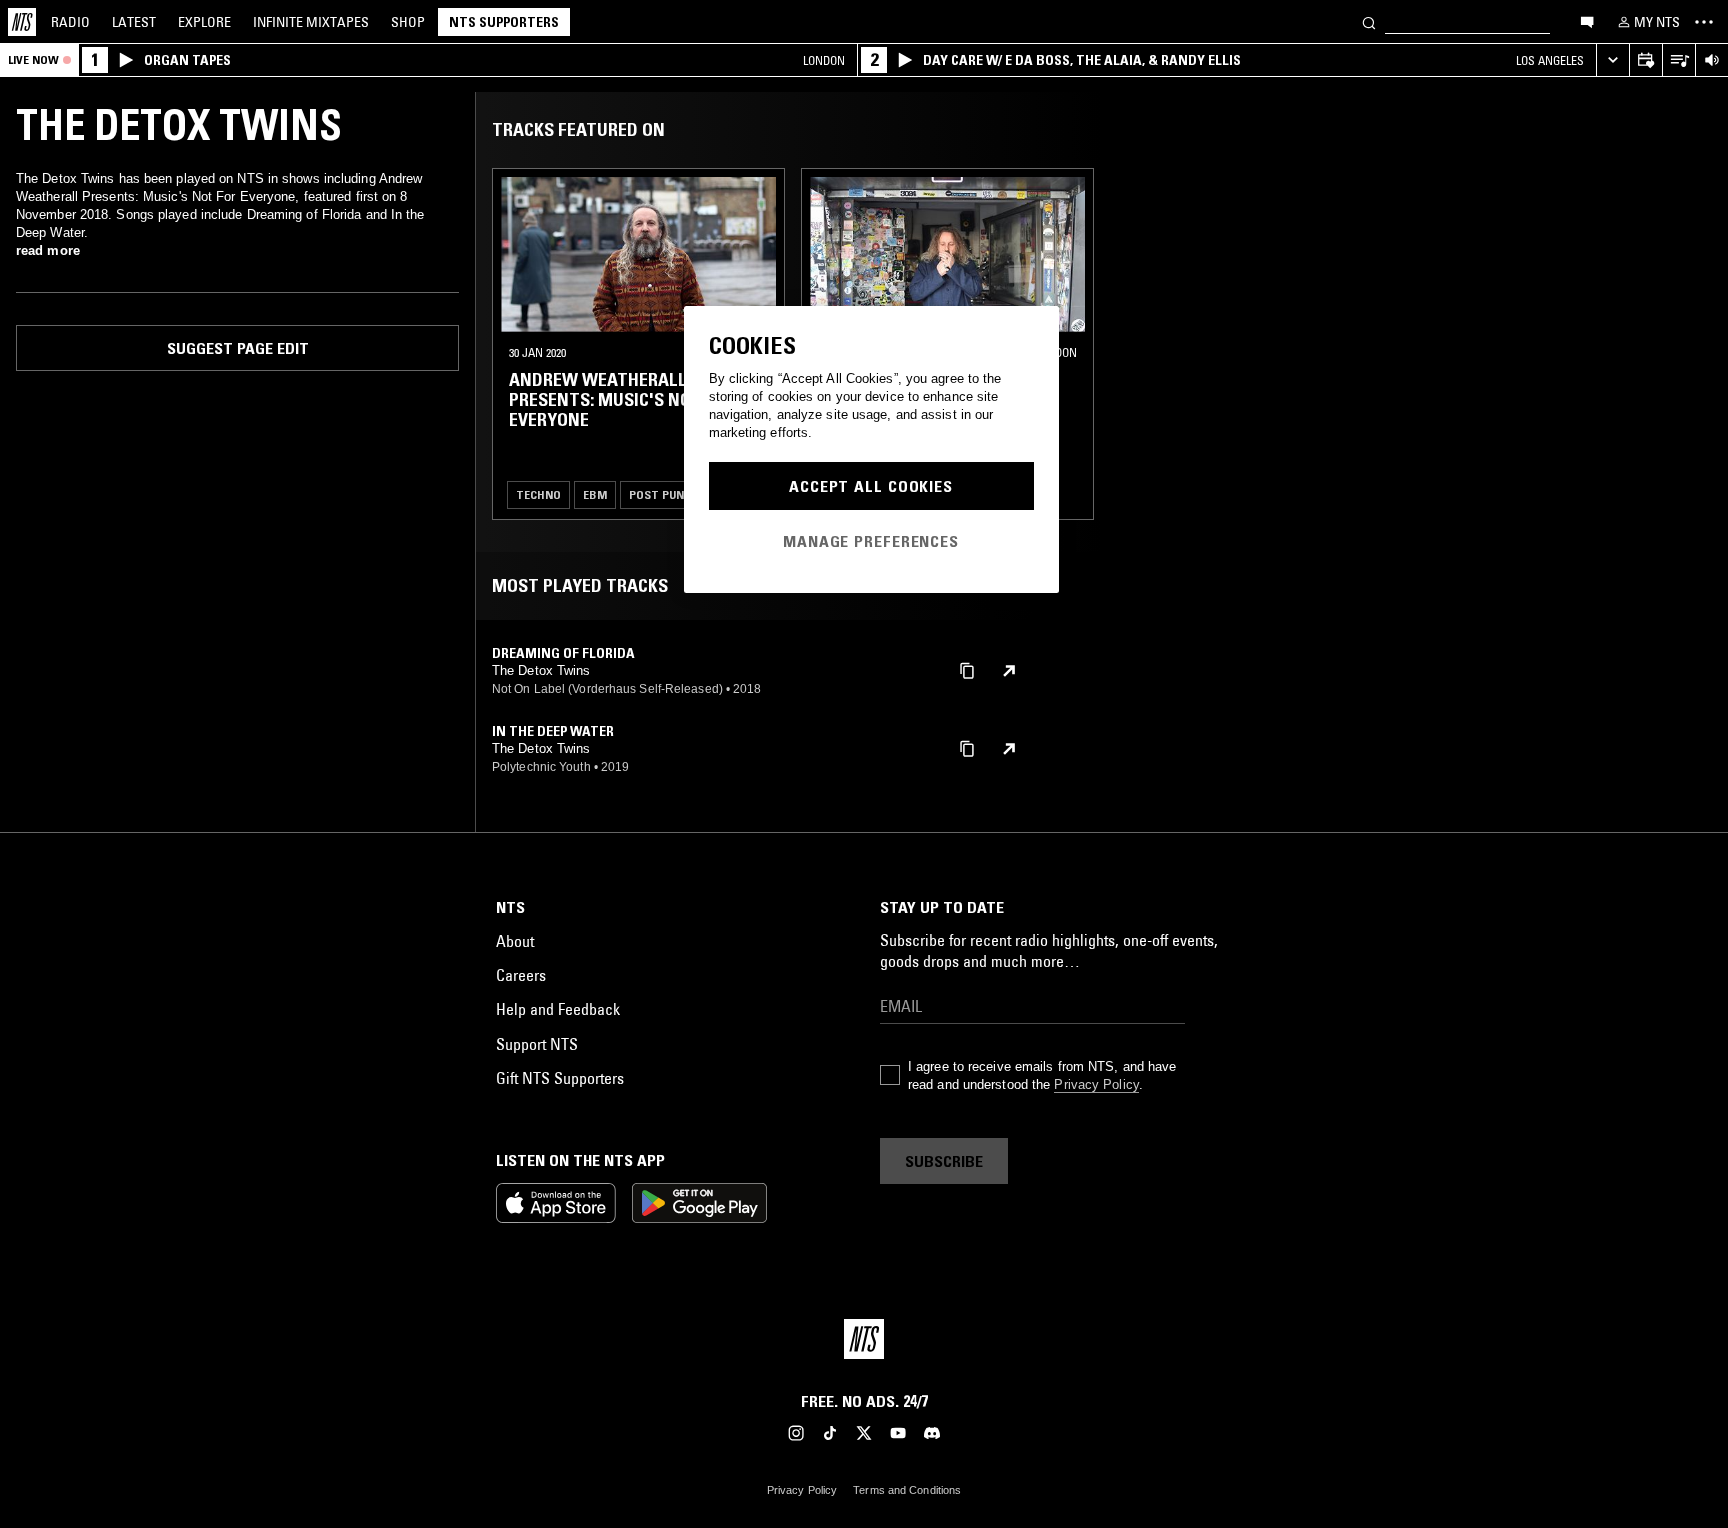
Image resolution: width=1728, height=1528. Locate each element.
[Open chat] (1587, 21)
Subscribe (944, 1161)
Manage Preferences (871, 541)
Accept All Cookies (871, 486)
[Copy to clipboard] (967, 669)
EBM (595, 494)
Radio (70, 22)
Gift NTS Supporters (560, 1078)
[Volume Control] (1711, 60)
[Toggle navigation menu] (1704, 22)
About (515, 941)
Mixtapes (311, 22)
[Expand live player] (1612, 60)
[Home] (22, 22)
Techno (538, 494)
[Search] (1369, 21)
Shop (408, 22)
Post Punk (660, 494)
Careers (521, 975)
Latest (134, 22)
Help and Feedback (558, 1009)
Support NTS (537, 1044)
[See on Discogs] (1009, 671)
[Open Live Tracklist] (1678, 60)
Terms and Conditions (907, 1490)
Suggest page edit (238, 348)
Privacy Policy (1096, 1084)
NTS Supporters (504, 22)
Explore (204, 22)
